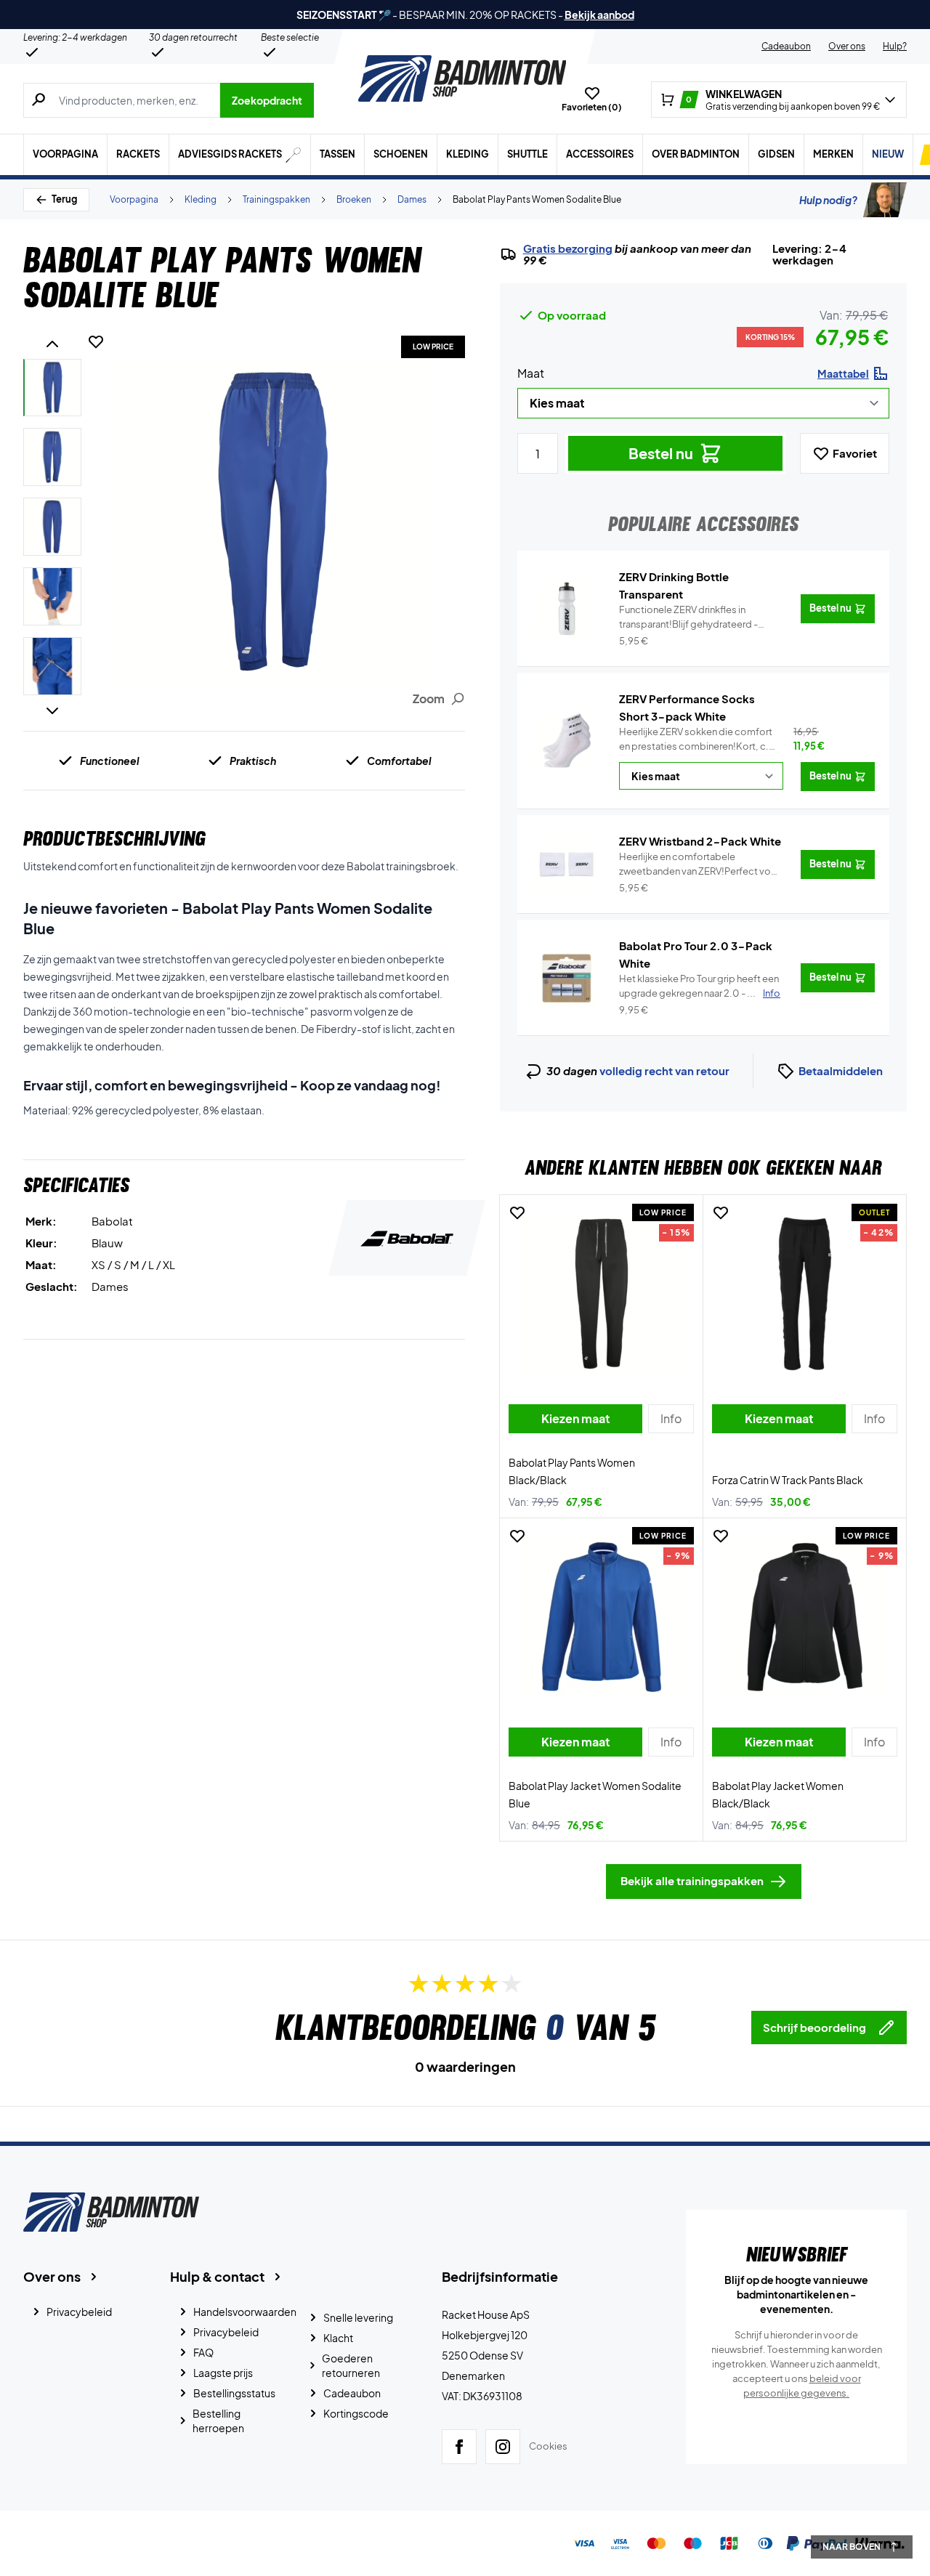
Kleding (468, 154)
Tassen (337, 154)
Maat (531, 373)
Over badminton (696, 154)
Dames (412, 199)
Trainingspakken (276, 199)
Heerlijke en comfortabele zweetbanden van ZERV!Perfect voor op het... (700, 864)
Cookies (548, 2446)
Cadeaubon (786, 46)
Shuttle (527, 154)
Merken (833, 154)
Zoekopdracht (267, 100)
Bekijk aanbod (599, 15)
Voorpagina (65, 154)
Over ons (847, 46)
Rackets (138, 154)
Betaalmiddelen (841, 1070)
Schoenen (401, 154)
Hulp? (895, 46)
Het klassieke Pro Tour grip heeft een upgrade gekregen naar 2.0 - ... (700, 986)
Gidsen (776, 154)
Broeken (354, 199)
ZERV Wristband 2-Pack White (700, 841)
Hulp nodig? (828, 200)
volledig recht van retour (664, 1070)
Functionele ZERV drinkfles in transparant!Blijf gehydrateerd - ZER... (688, 617)
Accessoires (600, 154)
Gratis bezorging (568, 248)
